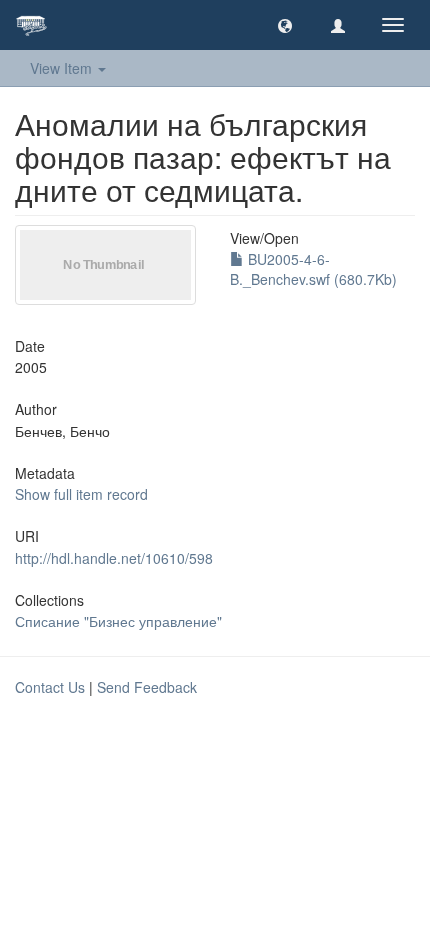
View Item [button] (63, 68)
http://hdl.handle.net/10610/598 (114, 558)
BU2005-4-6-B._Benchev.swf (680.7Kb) (313, 269)
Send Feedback (147, 687)
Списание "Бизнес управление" (118, 621)
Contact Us (50, 687)
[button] (285, 25)
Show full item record (81, 494)
